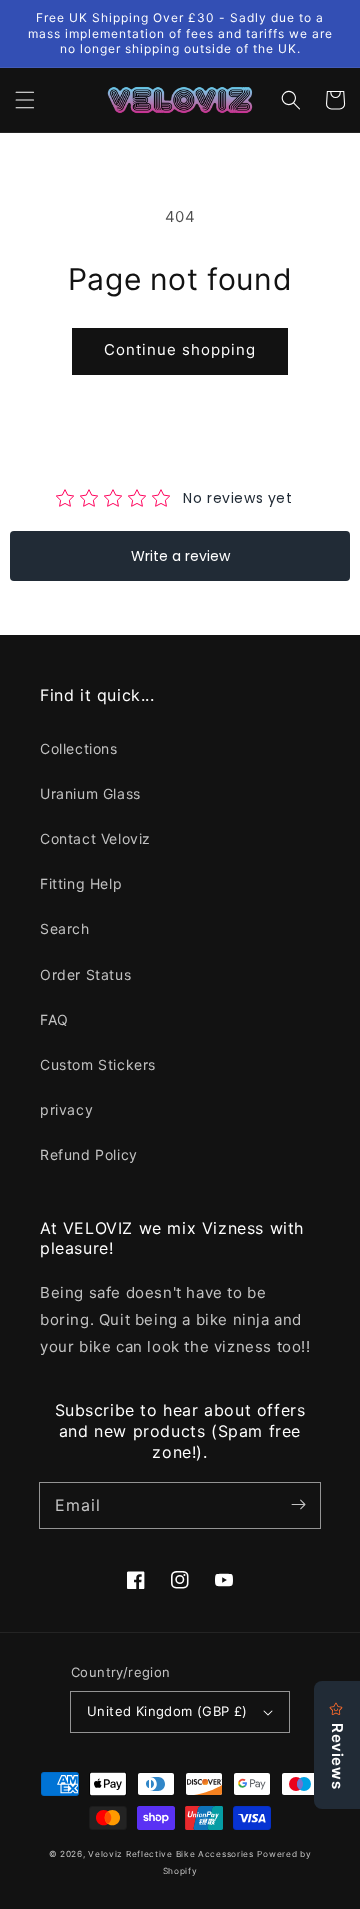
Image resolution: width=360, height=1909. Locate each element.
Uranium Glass (90, 793)
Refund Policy (89, 1154)
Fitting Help (81, 883)
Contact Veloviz (95, 838)
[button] (25, 100)
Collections (79, 748)
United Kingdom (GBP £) (167, 1711)
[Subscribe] (298, 1505)
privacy (66, 1109)
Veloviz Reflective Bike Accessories (171, 1854)
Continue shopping (180, 349)
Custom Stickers (98, 1064)
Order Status (85, 974)
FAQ (54, 1019)
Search (65, 928)
